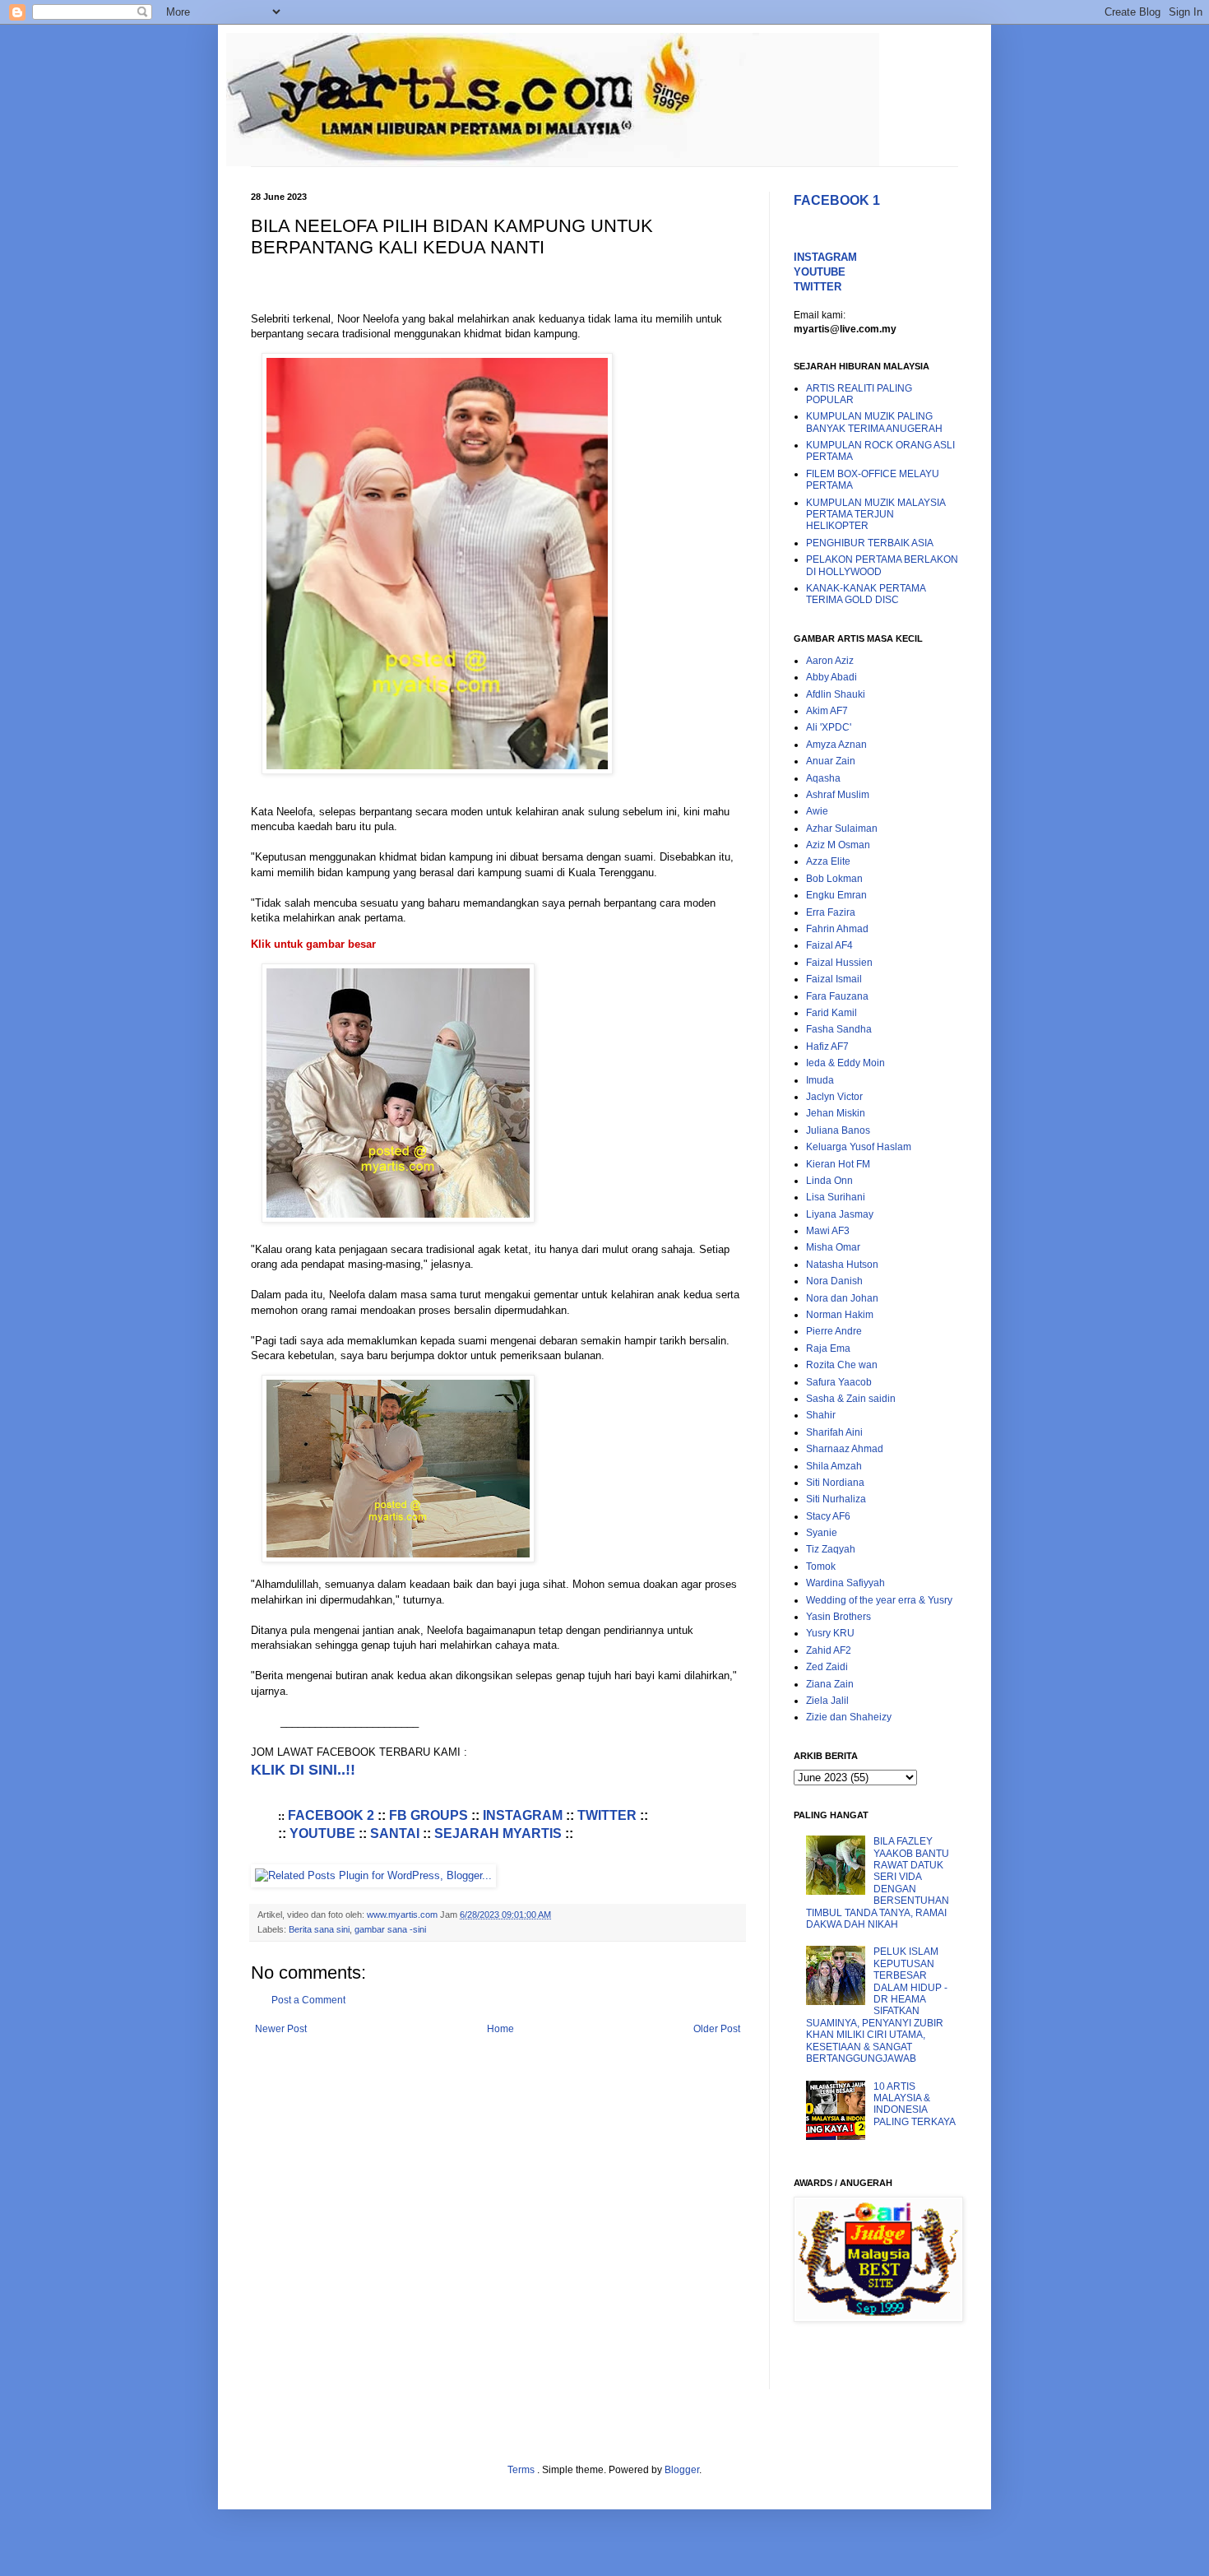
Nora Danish (834, 1281)
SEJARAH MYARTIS (498, 1833)
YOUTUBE (322, 1833)
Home (500, 2029)
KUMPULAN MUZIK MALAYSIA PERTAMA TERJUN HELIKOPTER (875, 515)
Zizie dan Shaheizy (849, 1717)
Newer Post (281, 2029)
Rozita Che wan (842, 1365)
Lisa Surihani (836, 1197)
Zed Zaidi (827, 1667)
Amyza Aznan (836, 745)
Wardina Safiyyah (845, 1583)
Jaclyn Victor (834, 1097)
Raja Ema (828, 1348)
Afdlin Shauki (836, 694)
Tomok (821, 1566)
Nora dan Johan (842, 1298)
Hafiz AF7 (827, 1047)
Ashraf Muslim (838, 795)
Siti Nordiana (835, 1483)
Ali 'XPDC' (829, 727)
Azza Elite (828, 861)
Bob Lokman (834, 879)
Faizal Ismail (834, 979)
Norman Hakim (840, 1315)
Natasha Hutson (842, 1265)
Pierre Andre (834, 1331)
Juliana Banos (838, 1130)
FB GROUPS (428, 1815)
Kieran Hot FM (838, 1164)
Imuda (820, 1080)
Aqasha (823, 778)
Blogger (682, 2470)
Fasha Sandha (839, 1029)
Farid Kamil (831, 1013)
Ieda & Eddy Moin (845, 1063)
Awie (817, 811)
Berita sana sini (319, 1929)
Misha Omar (833, 1247)
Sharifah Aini (834, 1432)
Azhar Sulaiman (842, 828)
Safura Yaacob (839, 1382)
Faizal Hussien (839, 963)
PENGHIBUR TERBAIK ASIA (870, 543)
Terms (522, 2470)
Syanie (822, 1533)
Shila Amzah (834, 1466)
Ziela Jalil (827, 1701)
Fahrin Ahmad (837, 929)
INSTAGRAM (523, 1815)
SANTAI (395, 1833)
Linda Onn (829, 1181)
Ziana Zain (830, 1684)
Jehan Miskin (836, 1113)
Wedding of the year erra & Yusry (879, 1600)
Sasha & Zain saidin (851, 1399)
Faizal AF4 (829, 945)
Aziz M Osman (838, 845)
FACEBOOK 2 (331, 1815)
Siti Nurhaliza (836, 1499)
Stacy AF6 (828, 1516)
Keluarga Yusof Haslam (859, 1147)
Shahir (821, 1415)
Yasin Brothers (838, 1617)
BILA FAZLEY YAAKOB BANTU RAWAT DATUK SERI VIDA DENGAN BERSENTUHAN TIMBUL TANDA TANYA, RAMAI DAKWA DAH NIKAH (878, 1883)
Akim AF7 (827, 711)
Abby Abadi (831, 677)
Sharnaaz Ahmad (845, 1449)
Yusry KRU (830, 1633)
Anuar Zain (831, 761)
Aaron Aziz (830, 661)
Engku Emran (836, 895)
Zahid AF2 (829, 1650)
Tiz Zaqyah (831, 1549)
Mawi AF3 (828, 1231)
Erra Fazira (831, 912)
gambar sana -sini (390, 1929)
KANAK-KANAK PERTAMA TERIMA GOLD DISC (866, 594)
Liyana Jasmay (840, 1214)
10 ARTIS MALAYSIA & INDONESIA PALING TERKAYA (915, 2104)
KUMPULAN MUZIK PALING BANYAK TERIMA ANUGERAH (874, 422)
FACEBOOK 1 (837, 200)
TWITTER (607, 1815)
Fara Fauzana (837, 996)
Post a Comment (308, 2000)
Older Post (717, 2029)
